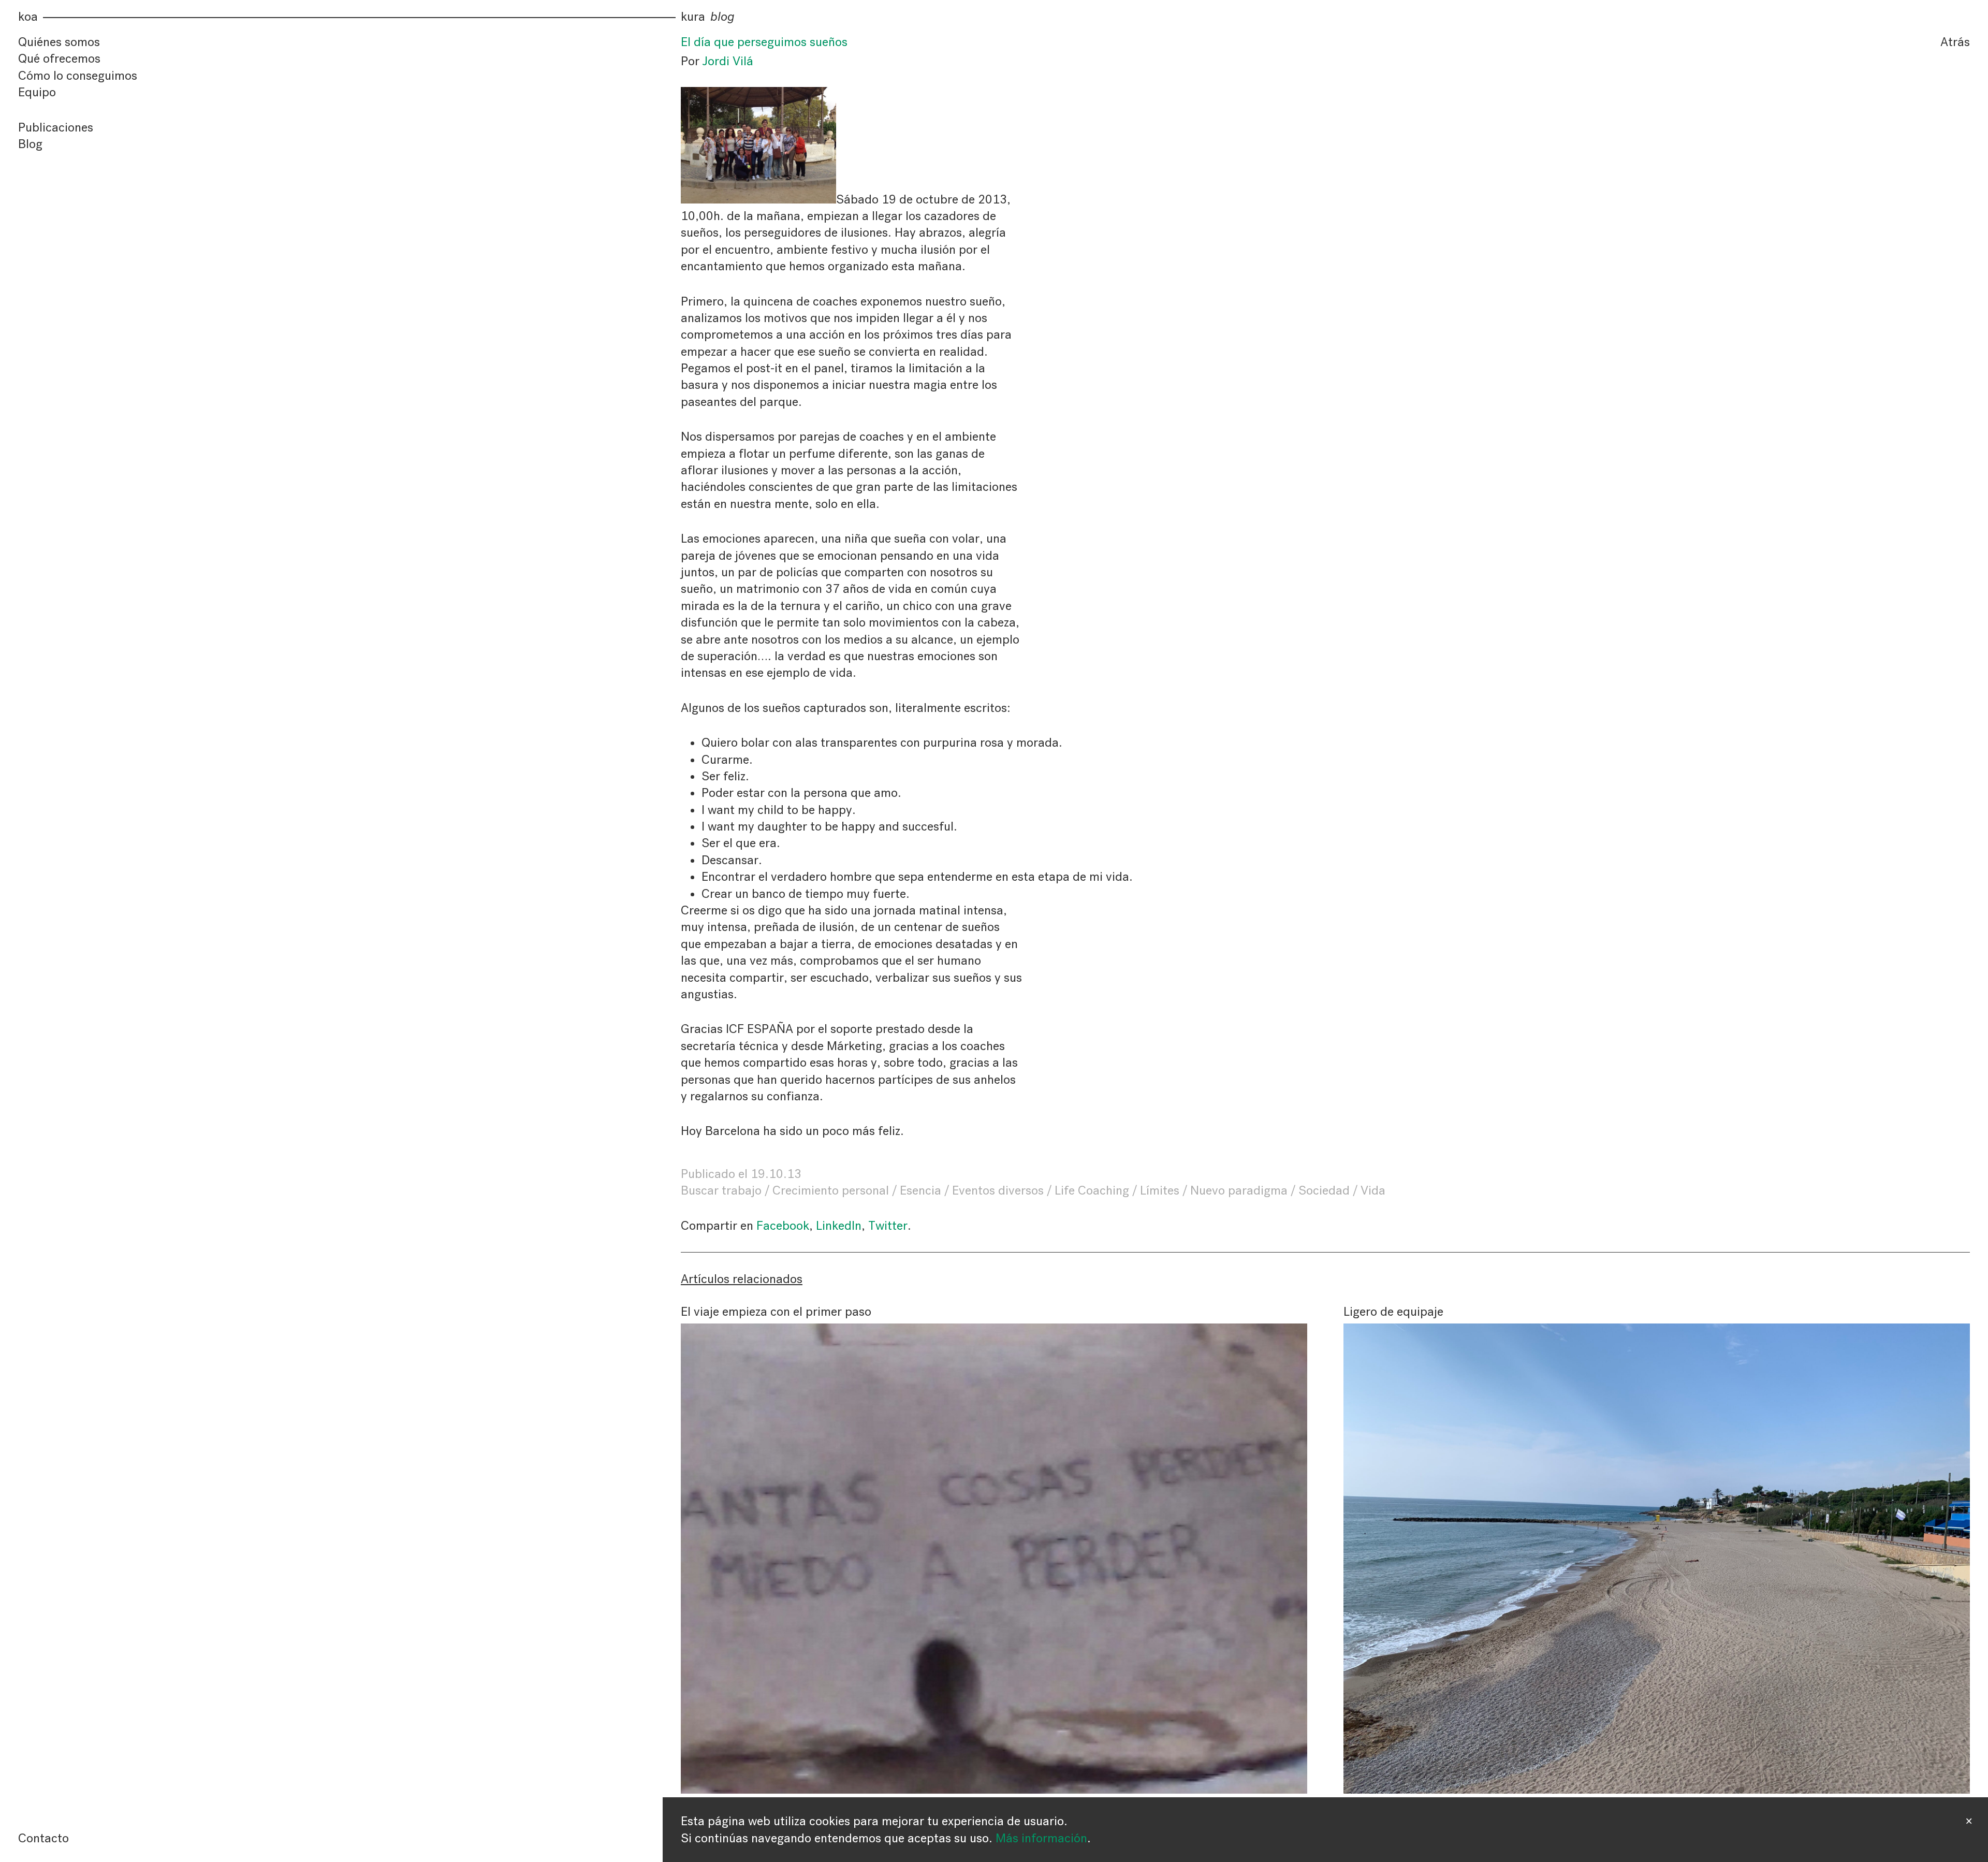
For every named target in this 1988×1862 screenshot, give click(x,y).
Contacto (43, 1838)
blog (722, 17)
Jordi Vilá (728, 61)
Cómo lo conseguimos (78, 76)
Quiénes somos (59, 42)
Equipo (37, 92)
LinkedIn (839, 1226)
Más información (1041, 1838)
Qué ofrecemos (59, 59)
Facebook (783, 1226)
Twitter (888, 1226)
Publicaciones (56, 127)
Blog (30, 144)
